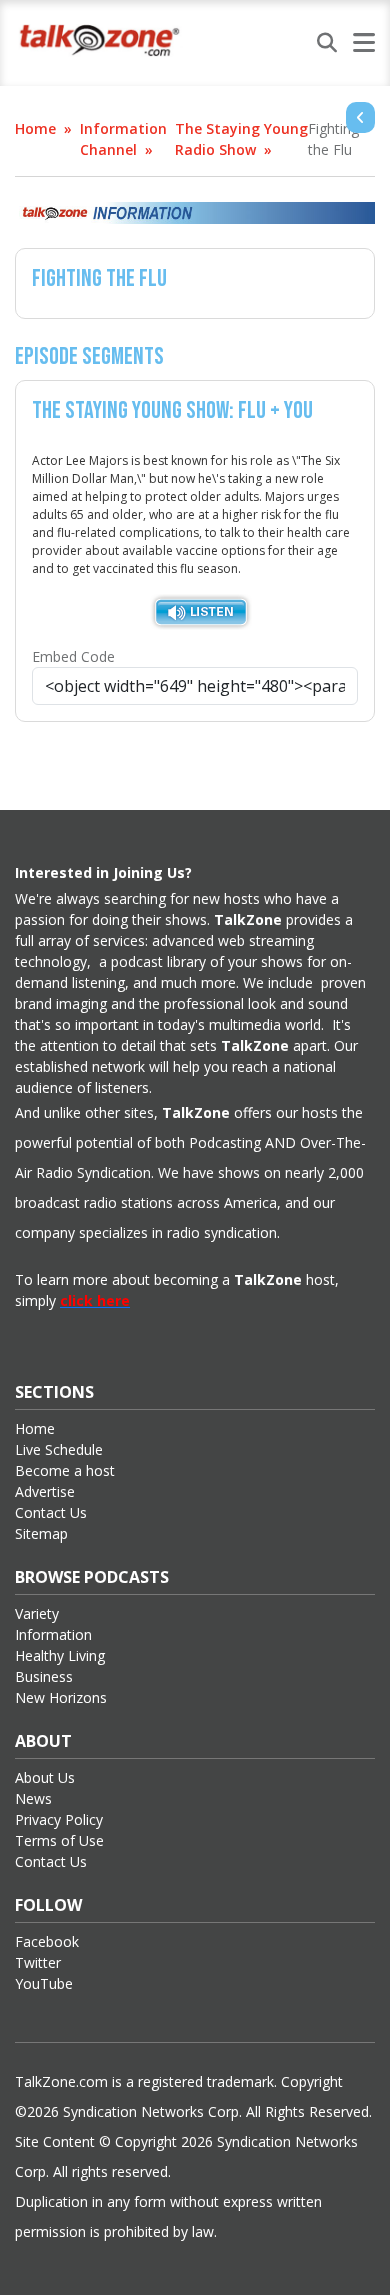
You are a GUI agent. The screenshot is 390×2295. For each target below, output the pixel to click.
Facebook (47, 1941)
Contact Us (51, 1512)
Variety (37, 1613)
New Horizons (61, 1697)
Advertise (45, 1491)
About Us (45, 1777)
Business (44, 1676)
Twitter (38, 1962)
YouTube (44, 1983)
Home (35, 128)
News (33, 1798)
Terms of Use (59, 1840)
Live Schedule (59, 1449)
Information (53, 1634)
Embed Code (73, 656)
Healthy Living (60, 1655)
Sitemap (41, 1533)
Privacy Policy (59, 1819)
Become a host (65, 1470)
